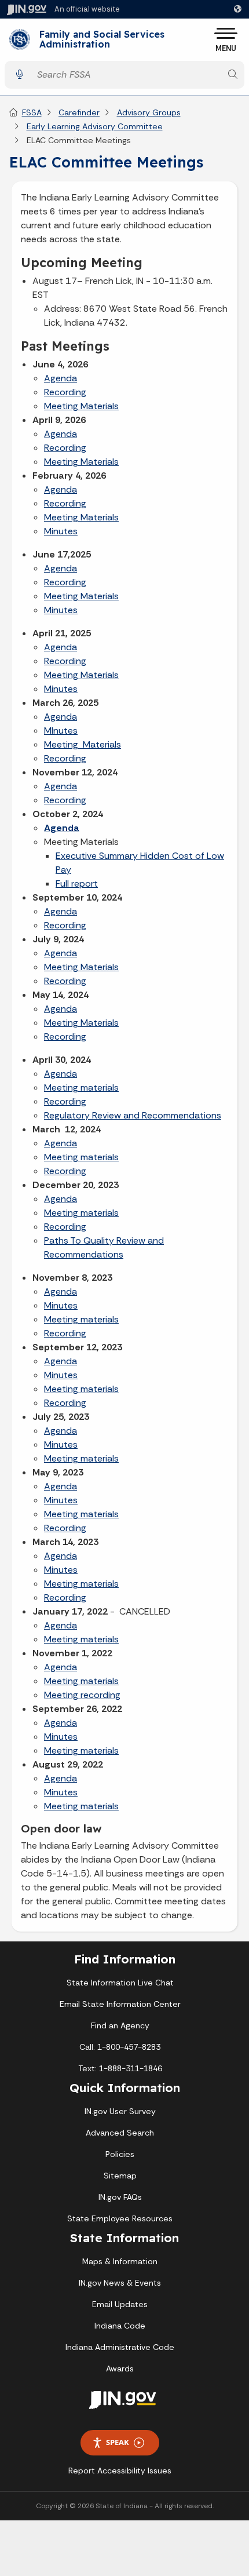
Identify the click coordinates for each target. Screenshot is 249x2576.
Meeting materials (81, 1087)
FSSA (32, 112)
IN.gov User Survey (120, 2111)
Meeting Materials (81, 406)
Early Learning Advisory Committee (95, 126)
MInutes (61, 730)
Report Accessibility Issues (120, 2471)
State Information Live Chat (120, 1983)
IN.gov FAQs (120, 2197)
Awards (120, 2369)
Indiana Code (120, 2326)
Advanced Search (120, 2133)
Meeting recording (82, 1695)
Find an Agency (120, 2025)
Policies (120, 2154)
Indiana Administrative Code (120, 2347)
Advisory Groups (149, 112)
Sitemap (120, 2176)
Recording (65, 392)
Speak (118, 2442)
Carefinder (79, 112)
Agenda (61, 378)
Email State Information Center (120, 2004)
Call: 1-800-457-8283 (120, 2047)
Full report (77, 883)
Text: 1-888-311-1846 (120, 2068)
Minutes (61, 531)
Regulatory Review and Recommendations (133, 1115)
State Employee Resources (120, 2218)
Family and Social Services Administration (102, 40)
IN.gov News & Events (120, 2283)
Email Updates (120, 2304)
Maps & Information (120, 2261)
